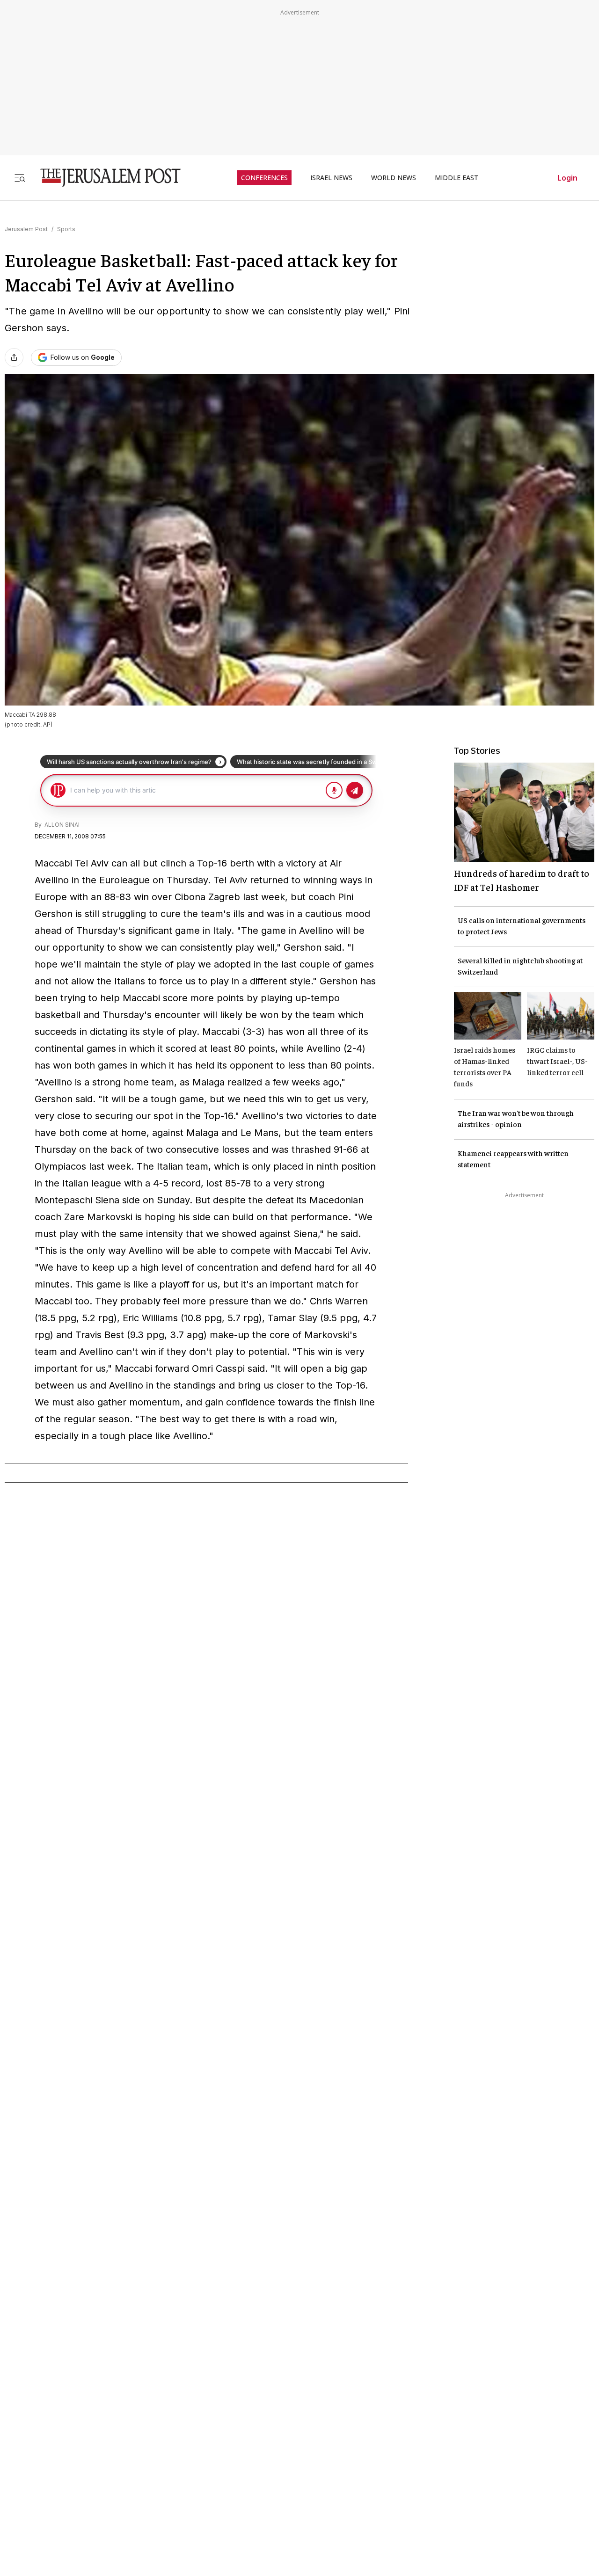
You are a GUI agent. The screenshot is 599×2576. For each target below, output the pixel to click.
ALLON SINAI (61, 825)
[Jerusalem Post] (104, 178)
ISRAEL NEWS (331, 178)
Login (567, 178)
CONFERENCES (264, 178)
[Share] (14, 357)
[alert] (84, 2468)
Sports (66, 229)
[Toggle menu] (20, 178)
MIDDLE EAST (457, 178)
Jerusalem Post (26, 229)
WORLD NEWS (394, 178)
